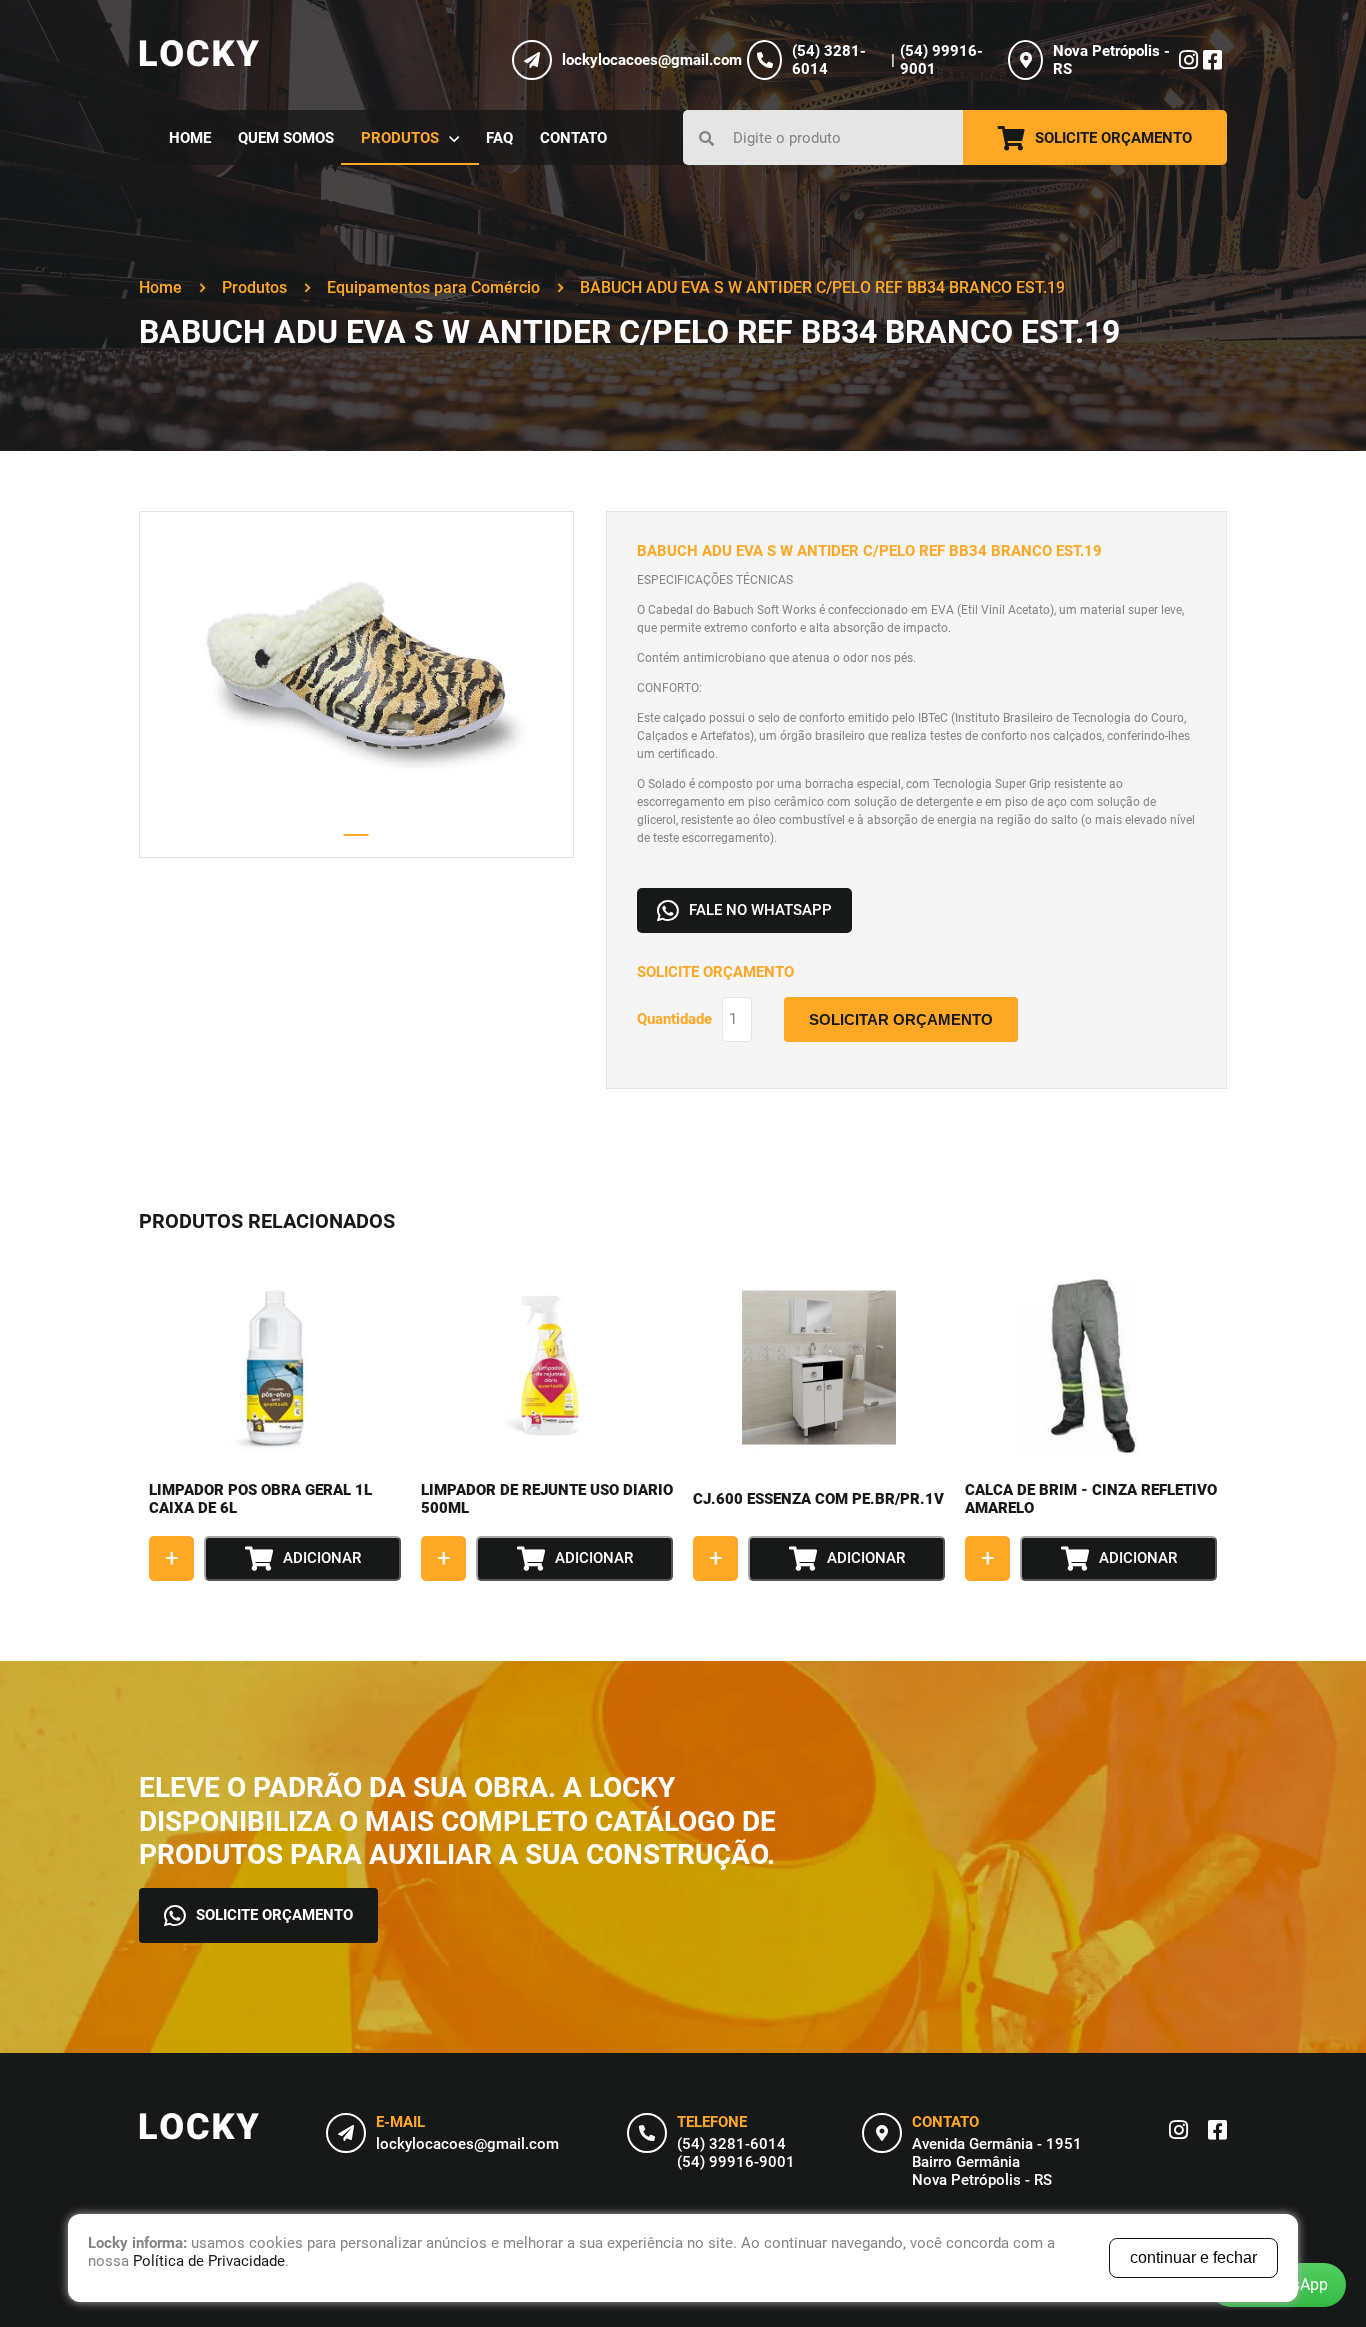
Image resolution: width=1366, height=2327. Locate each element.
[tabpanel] (356, 684)
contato (573, 138)
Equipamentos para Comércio (433, 287)
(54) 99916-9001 (736, 2162)
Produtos (254, 287)
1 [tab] (356, 835)
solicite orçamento (274, 1915)
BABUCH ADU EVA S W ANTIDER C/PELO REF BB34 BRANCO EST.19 (822, 287)
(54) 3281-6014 (731, 2144)
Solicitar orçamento (901, 1019)
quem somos (286, 138)
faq (499, 138)
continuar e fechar (1193, 2257)
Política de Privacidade (209, 2261)
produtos (400, 138)
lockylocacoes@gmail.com (467, 2144)
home (190, 138)
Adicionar (322, 1558)
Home (160, 287)
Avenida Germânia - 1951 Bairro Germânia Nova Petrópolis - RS (997, 2162)
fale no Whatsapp (760, 910)
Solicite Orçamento (1113, 138)
